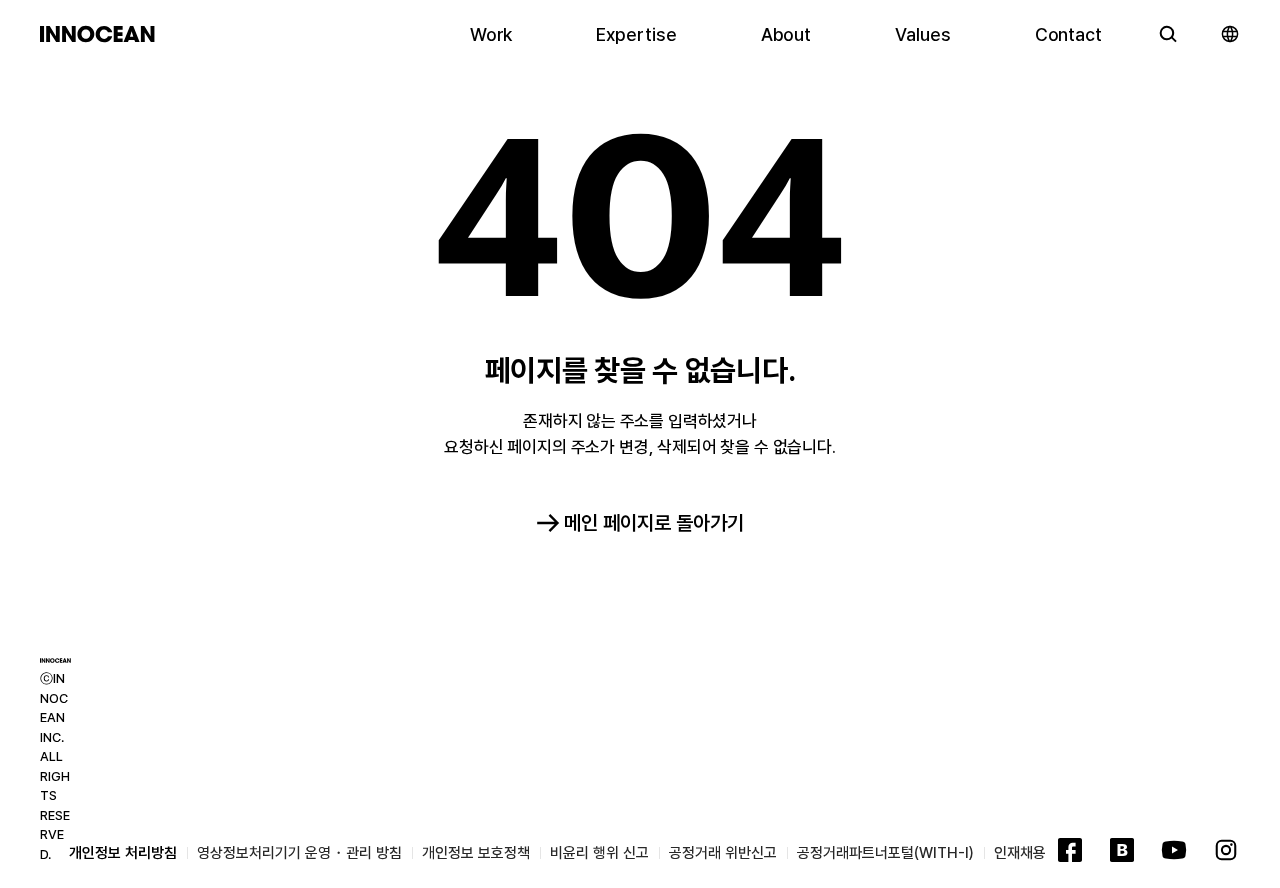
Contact (1068, 34)
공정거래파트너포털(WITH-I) (885, 853)
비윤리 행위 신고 (599, 853)
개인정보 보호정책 (476, 853)
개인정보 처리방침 (123, 853)
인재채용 (1020, 853)
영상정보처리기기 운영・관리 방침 (299, 853)
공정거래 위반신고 (723, 853)
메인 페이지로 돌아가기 (654, 523)
